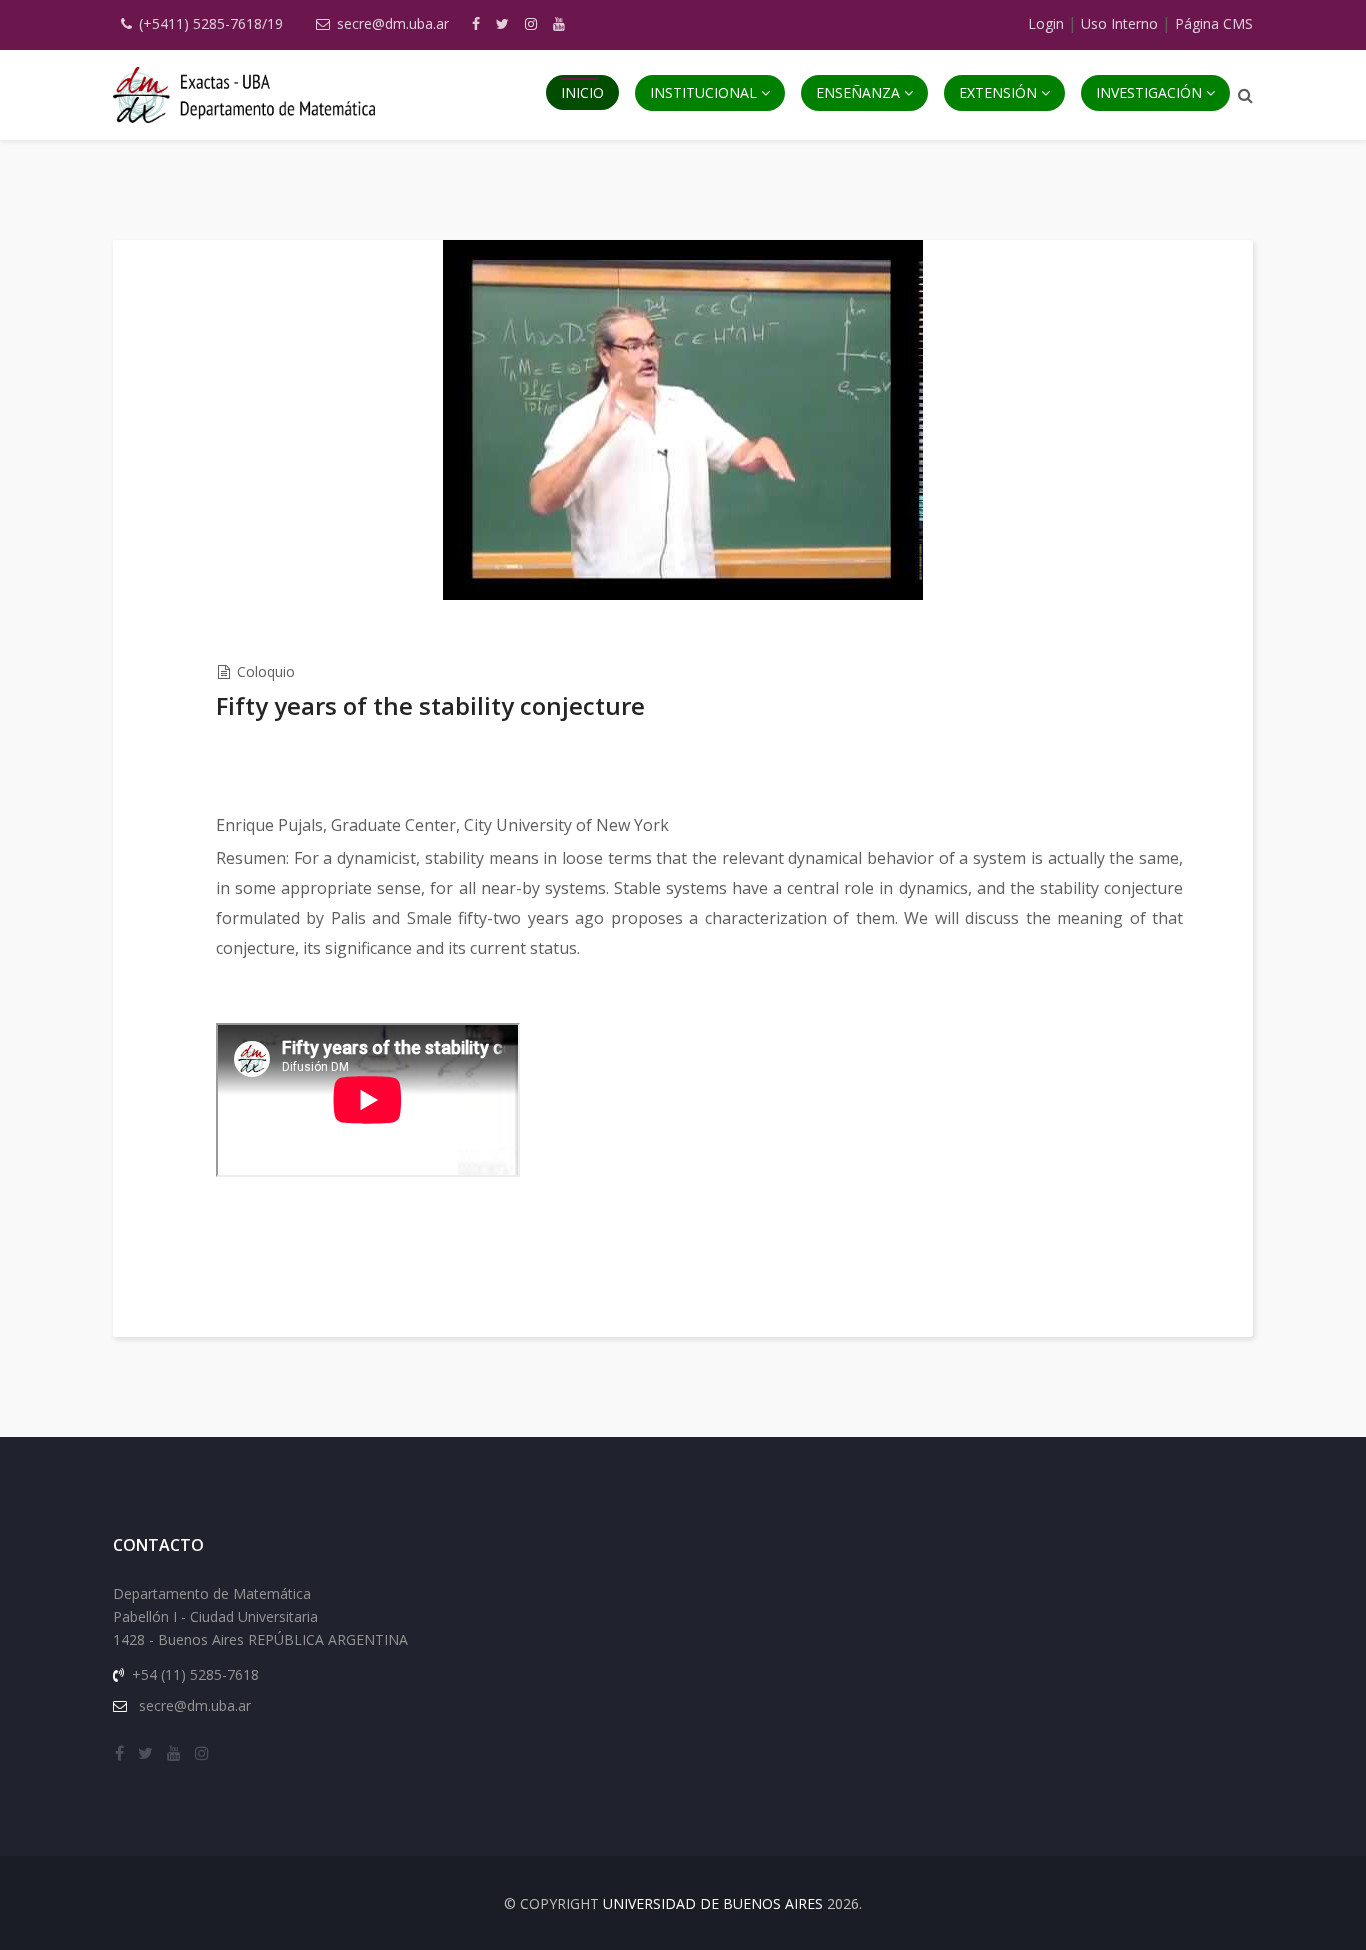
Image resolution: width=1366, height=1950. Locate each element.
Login (1046, 23)
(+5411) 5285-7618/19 (211, 23)
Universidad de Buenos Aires (713, 1903)
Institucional (703, 92)
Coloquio (266, 671)
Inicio (582, 92)
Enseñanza (858, 92)
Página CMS (1214, 23)
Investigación (1149, 92)
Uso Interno (1119, 23)
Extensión (998, 92)
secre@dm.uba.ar (393, 23)
